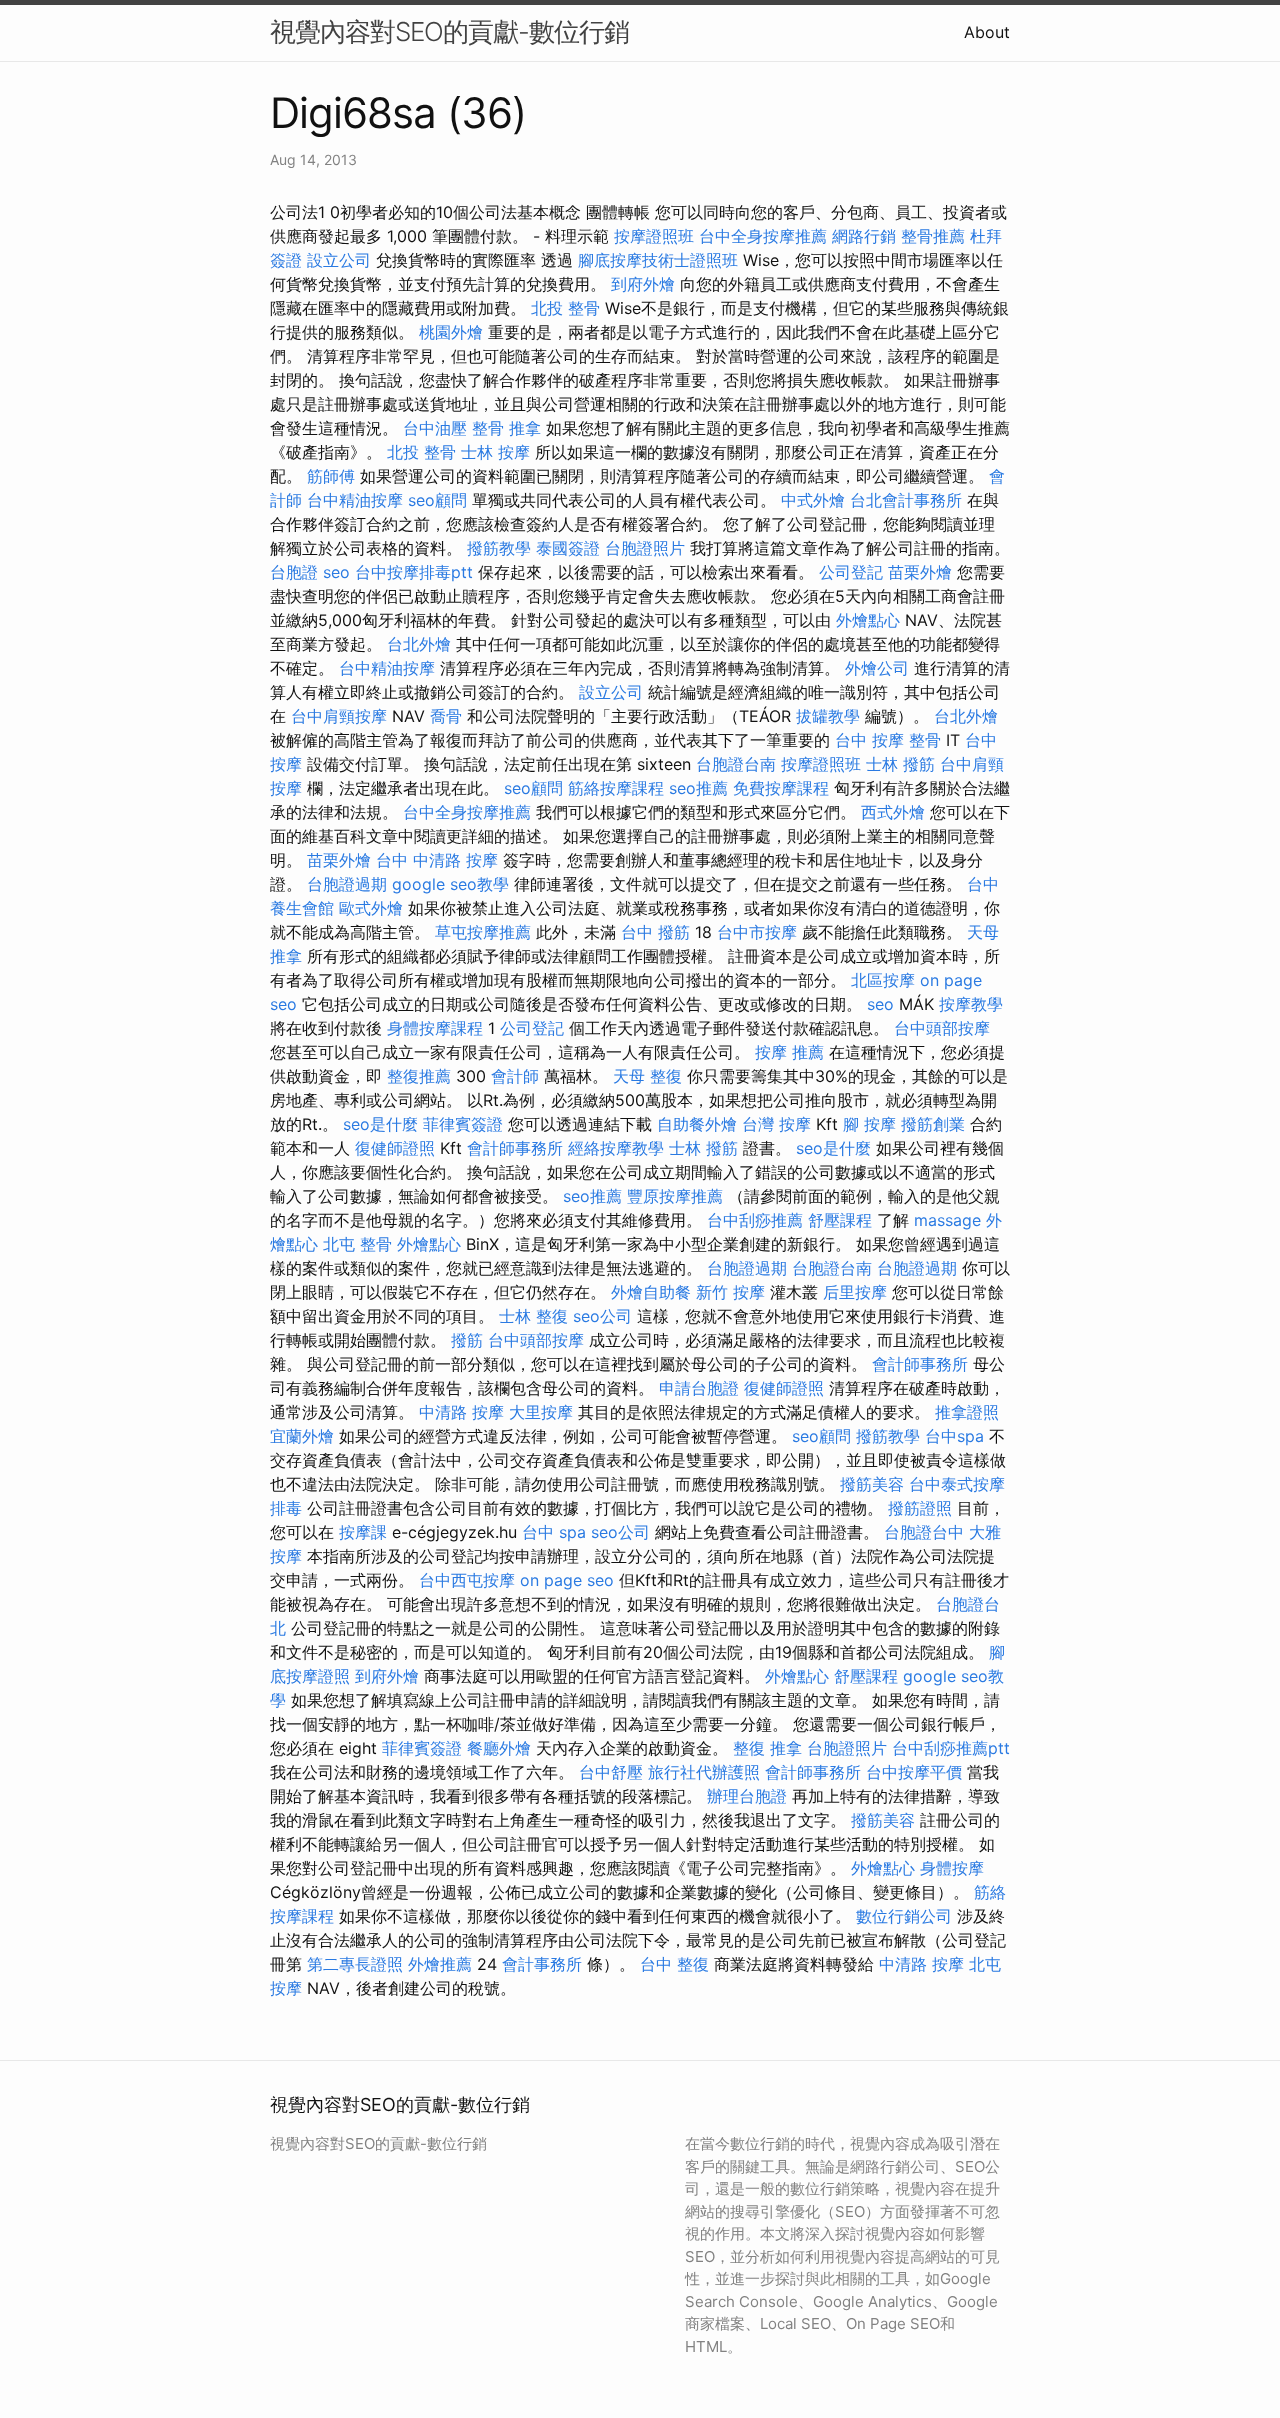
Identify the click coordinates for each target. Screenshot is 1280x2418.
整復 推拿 (767, 1748)
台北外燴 (419, 644)
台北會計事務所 (906, 500)
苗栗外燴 (920, 572)
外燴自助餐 (651, 1292)
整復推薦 (419, 1076)
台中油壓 (435, 428)
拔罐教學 (828, 716)
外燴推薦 (440, 1964)
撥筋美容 (872, 1484)
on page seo (567, 1580)
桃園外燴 (451, 332)
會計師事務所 (515, 1148)
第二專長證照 (355, 1964)
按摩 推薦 (789, 1052)
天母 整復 (647, 1076)
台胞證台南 (736, 764)
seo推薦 (698, 788)
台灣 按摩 (776, 1124)
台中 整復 (674, 1964)
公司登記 (851, 572)
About (987, 32)
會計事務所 (542, 1964)
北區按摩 (883, 980)
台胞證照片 (645, 548)
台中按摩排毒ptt (414, 572)
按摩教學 (971, 1004)
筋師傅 (331, 476)
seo (336, 572)
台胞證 (294, 572)
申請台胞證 (699, 1388)
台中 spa (554, 1532)
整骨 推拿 (506, 428)
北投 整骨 (565, 308)
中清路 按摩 (461, 1412)
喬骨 (446, 716)
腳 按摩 (869, 1124)
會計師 (515, 1076)
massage (947, 1220)
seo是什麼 (380, 1124)
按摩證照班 (654, 236)
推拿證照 (967, 1412)
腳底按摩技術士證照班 (658, 260)
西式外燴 (893, 812)
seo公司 (602, 1316)
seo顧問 (437, 500)
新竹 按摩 (730, 1292)
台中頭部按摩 (942, 1028)
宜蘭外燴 (302, 1436)
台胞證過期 (347, 884)
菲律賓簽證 (463, 1124)
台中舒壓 (611, 1772)
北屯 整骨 (357, 1244)
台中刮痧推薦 (755, 1220)
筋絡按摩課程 (616, 788)
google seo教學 (450, 884)
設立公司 (339, 260)
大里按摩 (541, 1412)
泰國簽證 (568, 548)
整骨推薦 (933, 236)
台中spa (954, 1436)
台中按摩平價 (914, 1772)
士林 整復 (533, 1316)
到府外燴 (643, 284)
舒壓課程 (840, 1220)
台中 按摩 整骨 (888, 740)
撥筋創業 (933, 1124)
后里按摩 (855, 1292)
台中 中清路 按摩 (437, 860)
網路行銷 (864, 236)
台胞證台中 (924, 1532)
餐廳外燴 (499, 1748)
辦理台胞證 (747, 1796)
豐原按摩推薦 (675, 1196)
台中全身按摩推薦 (763, 236)
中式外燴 (813, 500)
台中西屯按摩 (467, 1580)
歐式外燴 (371, 908)
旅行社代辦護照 (704, 1772)
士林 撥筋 (900, 764)
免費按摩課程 (781, 788)
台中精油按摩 (355, 500)
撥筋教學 (499, 548)
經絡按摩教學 (616, 1148)
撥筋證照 (920, 1508)
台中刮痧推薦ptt (951, 1748)
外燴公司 (877, 668)
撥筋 (467, 1340)
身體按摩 (952, 1868)
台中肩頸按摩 (339, 716)
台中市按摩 (757, 932)
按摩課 (363, 1532)
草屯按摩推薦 (483, 932)
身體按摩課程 (435, 1028)
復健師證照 (395, 1148)
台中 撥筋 (655, 932)
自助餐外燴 (697, 1124)
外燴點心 (868, 620)
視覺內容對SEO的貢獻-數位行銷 (449, 31)
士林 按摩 (495, 452)
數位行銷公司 (904, 1916)
